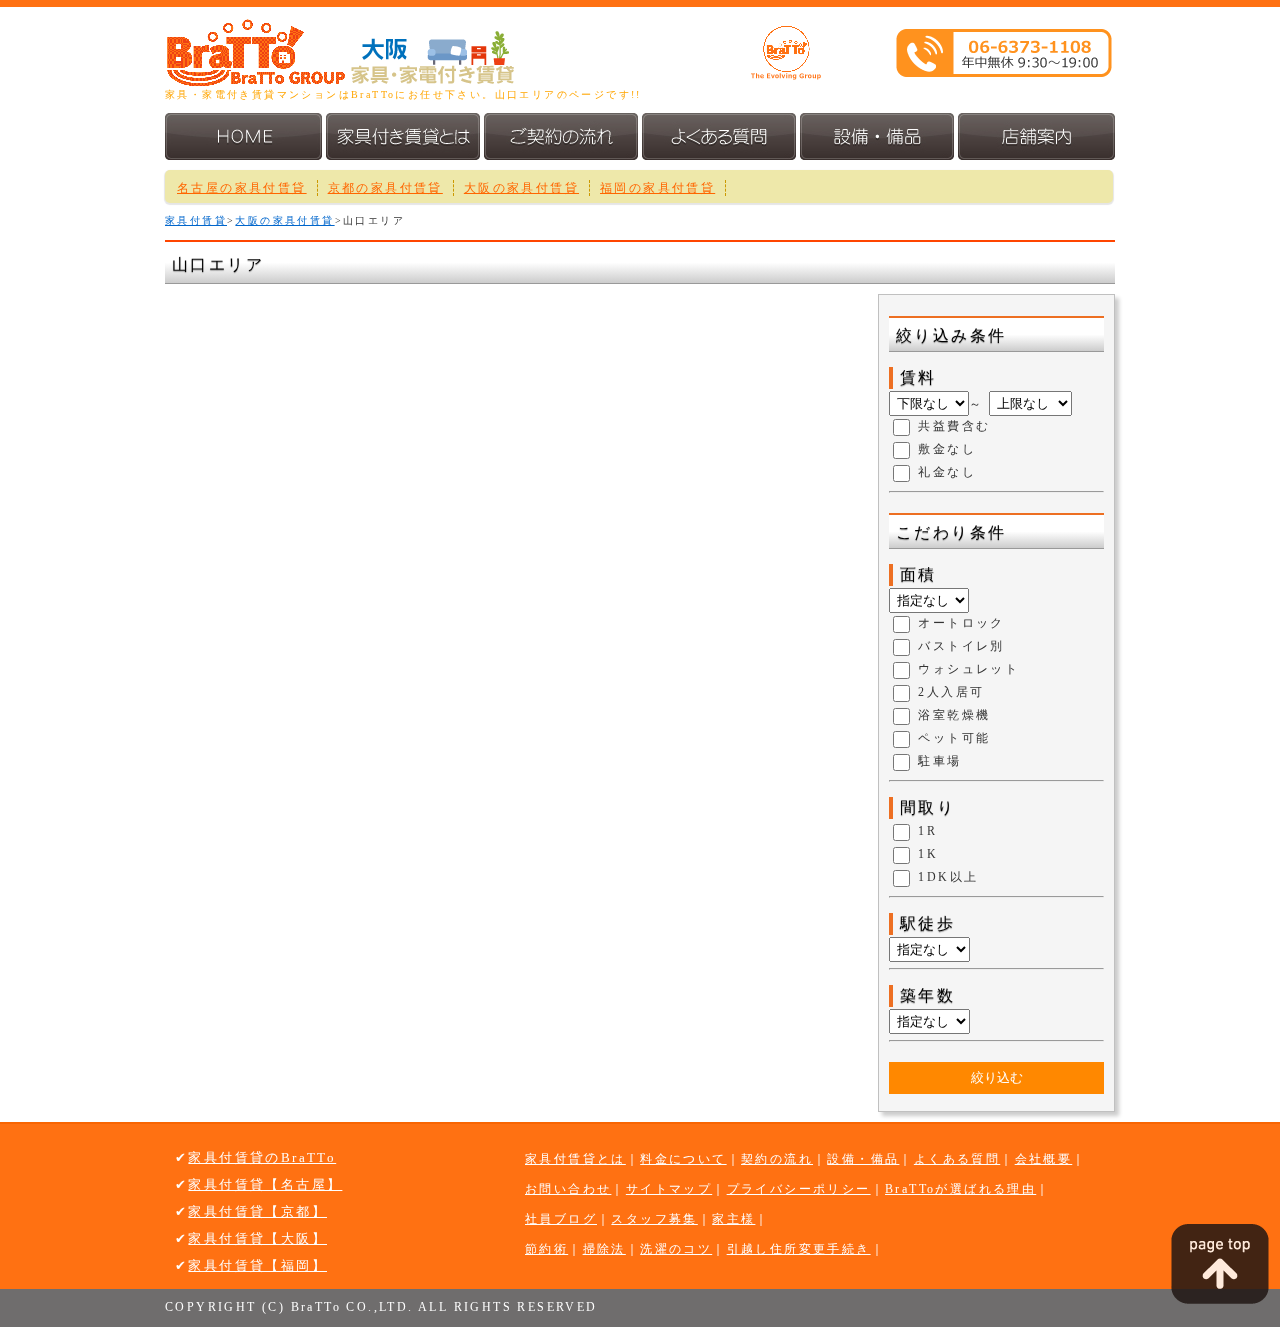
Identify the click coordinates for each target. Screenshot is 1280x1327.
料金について (683, 1159)
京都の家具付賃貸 (385, 188)
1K (928, 855)
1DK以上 (948, 878)
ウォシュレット (968, 670)
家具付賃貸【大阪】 (257, 1238)
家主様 (733, 1219)
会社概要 (1044, 1159)
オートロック (961, 624)
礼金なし (947, 473)
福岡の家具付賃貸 (657, 188)
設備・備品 (863, 1159)
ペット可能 (954, 739)
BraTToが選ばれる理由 (960, 1189)
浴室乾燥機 (954, 716)
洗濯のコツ (676, 1249)
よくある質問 (957, 1159)
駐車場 (939, 762)
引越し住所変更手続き (799, 1249)
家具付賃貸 (196, 220)
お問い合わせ (568, 1189)
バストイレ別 (961, 647)
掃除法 (604, 1249)
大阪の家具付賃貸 (521, 188)
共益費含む (954, 427)
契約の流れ (777, 1159)
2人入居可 (951, 693)
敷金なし (947, 450)
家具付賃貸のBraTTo (262, 1157)
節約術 (546, 1249)
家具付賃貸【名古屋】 (265, 1184)
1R (927, 832)
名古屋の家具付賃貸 (242, 188)
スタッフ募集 (654, 1219)
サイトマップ (669, 1189)
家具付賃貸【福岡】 (257, 1265)
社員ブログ (561, 1219)
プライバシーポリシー (799, 1189)
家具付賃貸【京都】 (257, 1211)
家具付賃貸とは (575, 1159)
